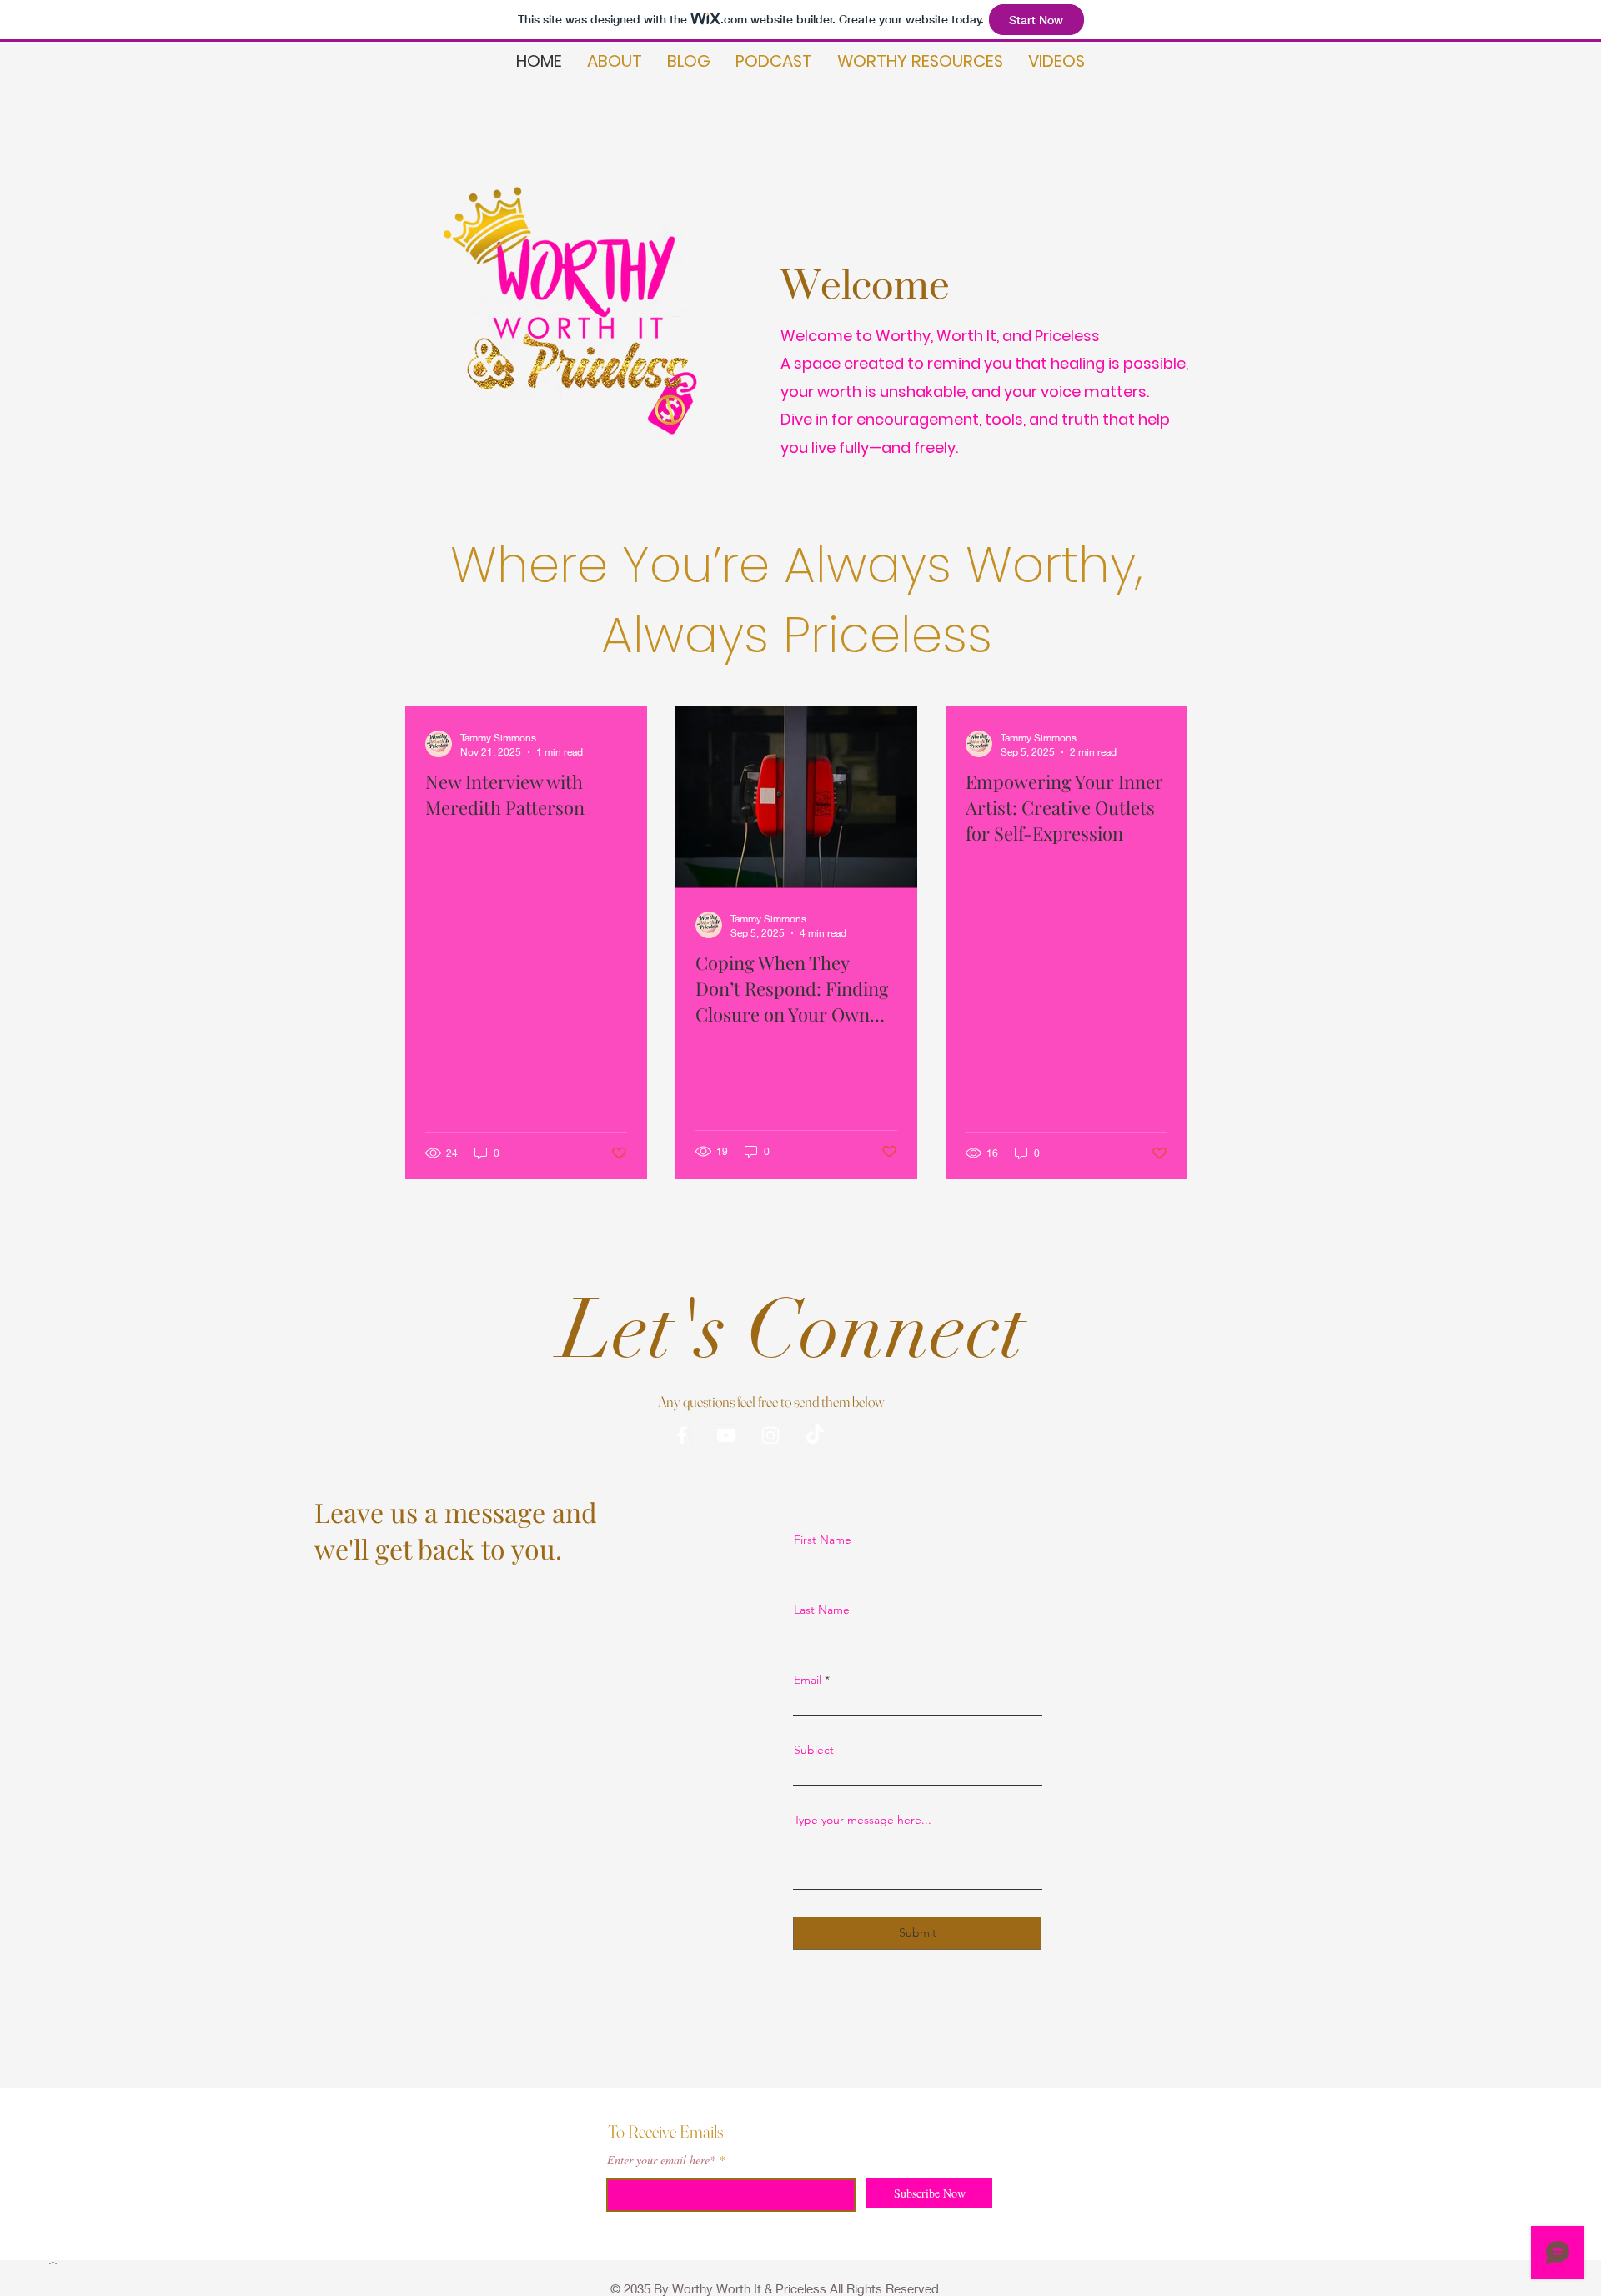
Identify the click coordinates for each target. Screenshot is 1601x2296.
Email (808, 1680)
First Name (823, 1540)
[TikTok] (815, 1435)
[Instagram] (770, 1435)
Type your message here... (863, 1820)
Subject (814, 1750)
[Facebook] (682, 1435)
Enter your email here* (661, 2160)
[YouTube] (726, 1435)
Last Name (822, 1610)
